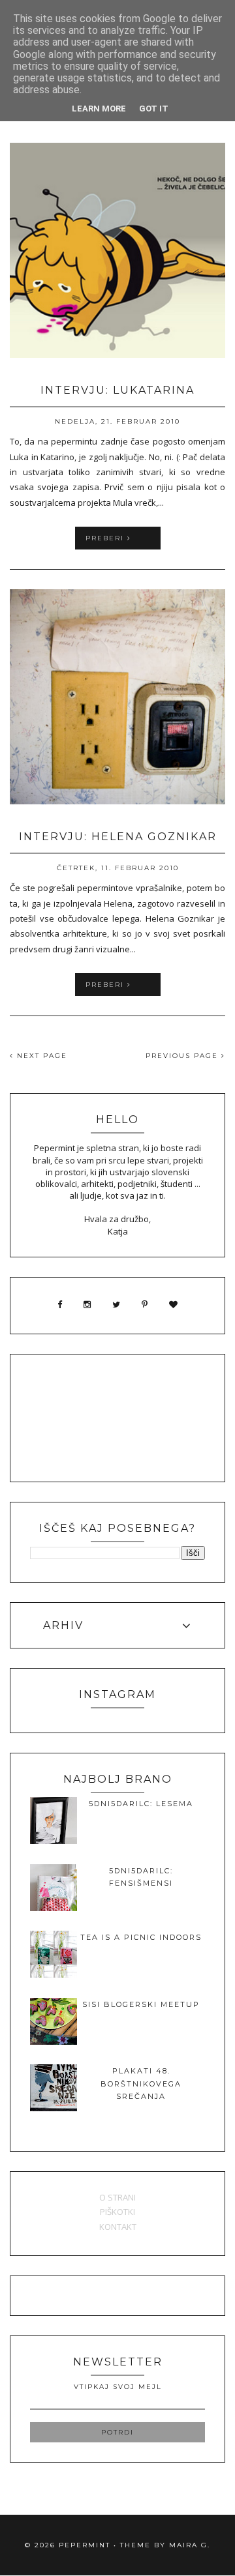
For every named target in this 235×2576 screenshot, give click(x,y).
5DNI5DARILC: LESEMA (141, 1804)
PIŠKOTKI (117, 2212)
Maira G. (190, 2545)
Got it (154, 109)
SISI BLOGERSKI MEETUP (141, 2004)
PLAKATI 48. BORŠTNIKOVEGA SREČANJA (141, 2084)
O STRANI (117, 2197)
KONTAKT (118, 2227)
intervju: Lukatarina (117, 390)
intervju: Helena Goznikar (118, 837)
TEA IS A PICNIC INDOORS (141, 1937)
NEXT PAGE (40, 1056)
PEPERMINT (85, 2545)
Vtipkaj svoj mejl (118, 2387)
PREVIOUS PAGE (183, 1056)
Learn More (99, 109)
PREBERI (106, 538)
